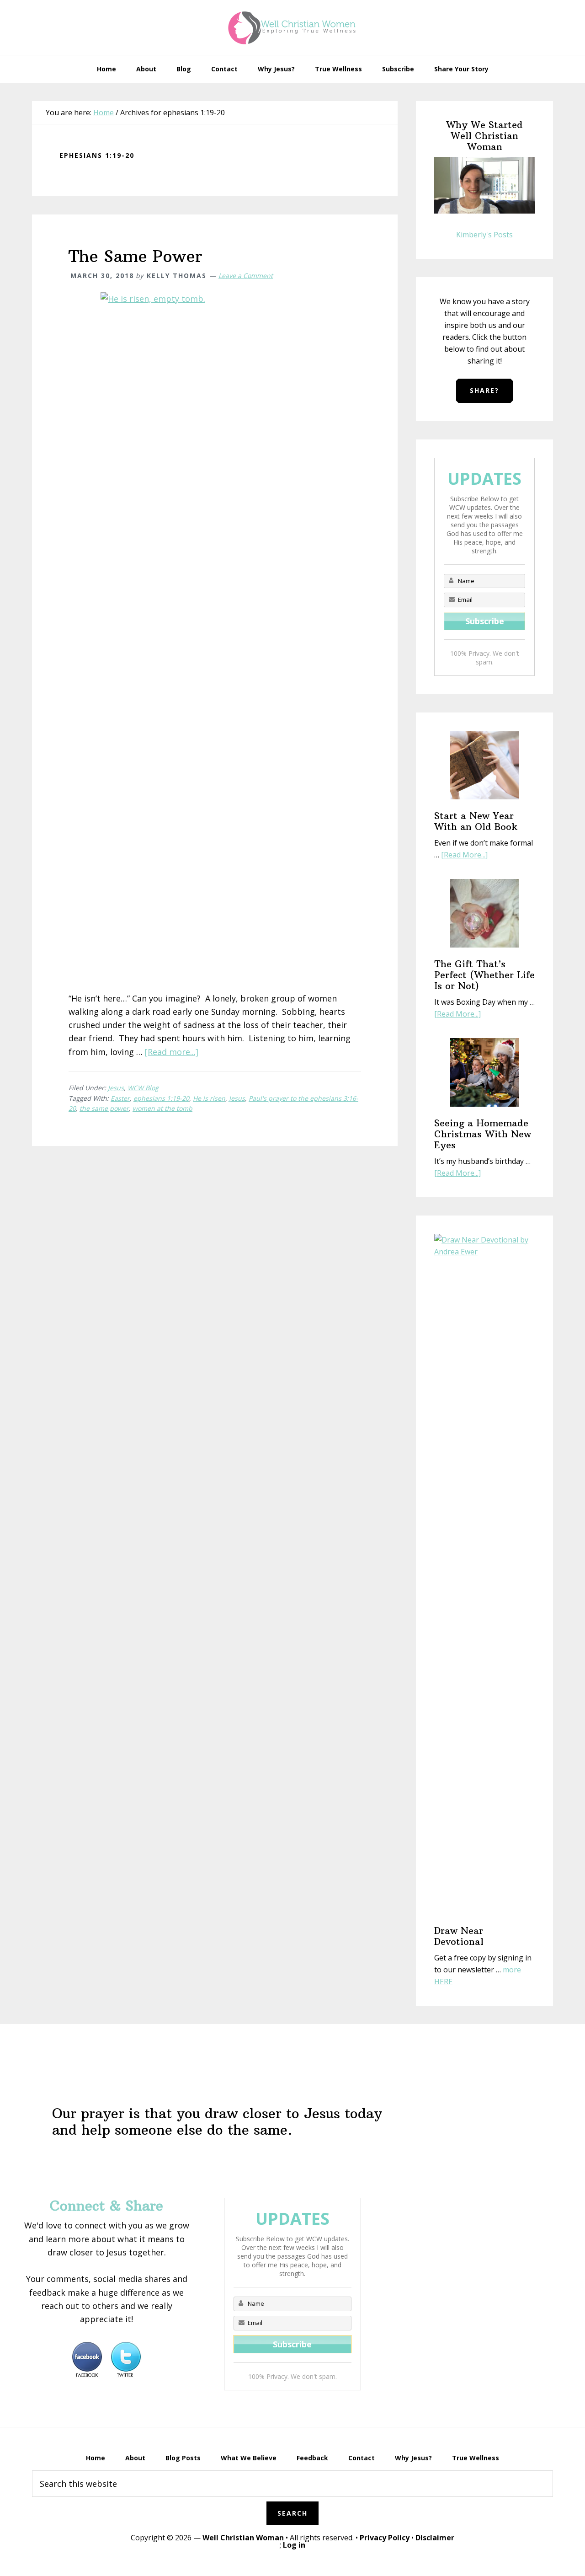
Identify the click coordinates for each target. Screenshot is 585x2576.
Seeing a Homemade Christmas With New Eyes (483, 1134)
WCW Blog (143, 1088)
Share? (484, 390)
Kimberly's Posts (484, 235)
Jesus (116, 1088)
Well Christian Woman (243, 2538)
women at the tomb (162, 1108)
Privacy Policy (385, 2538)
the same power (104, 1108)
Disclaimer (435, 2538)
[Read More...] (464, 855)
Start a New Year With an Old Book (476, 821)
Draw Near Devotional (459, 1936)
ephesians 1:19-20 (161, 1098)
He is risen (209, 1098)
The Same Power (136, 256)
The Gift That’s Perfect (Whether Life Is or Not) (484, 975)
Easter (120, 1098)
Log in (294, 2545)
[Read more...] (172, 1052)
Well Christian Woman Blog (292, 27)
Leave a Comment (246, 276)
